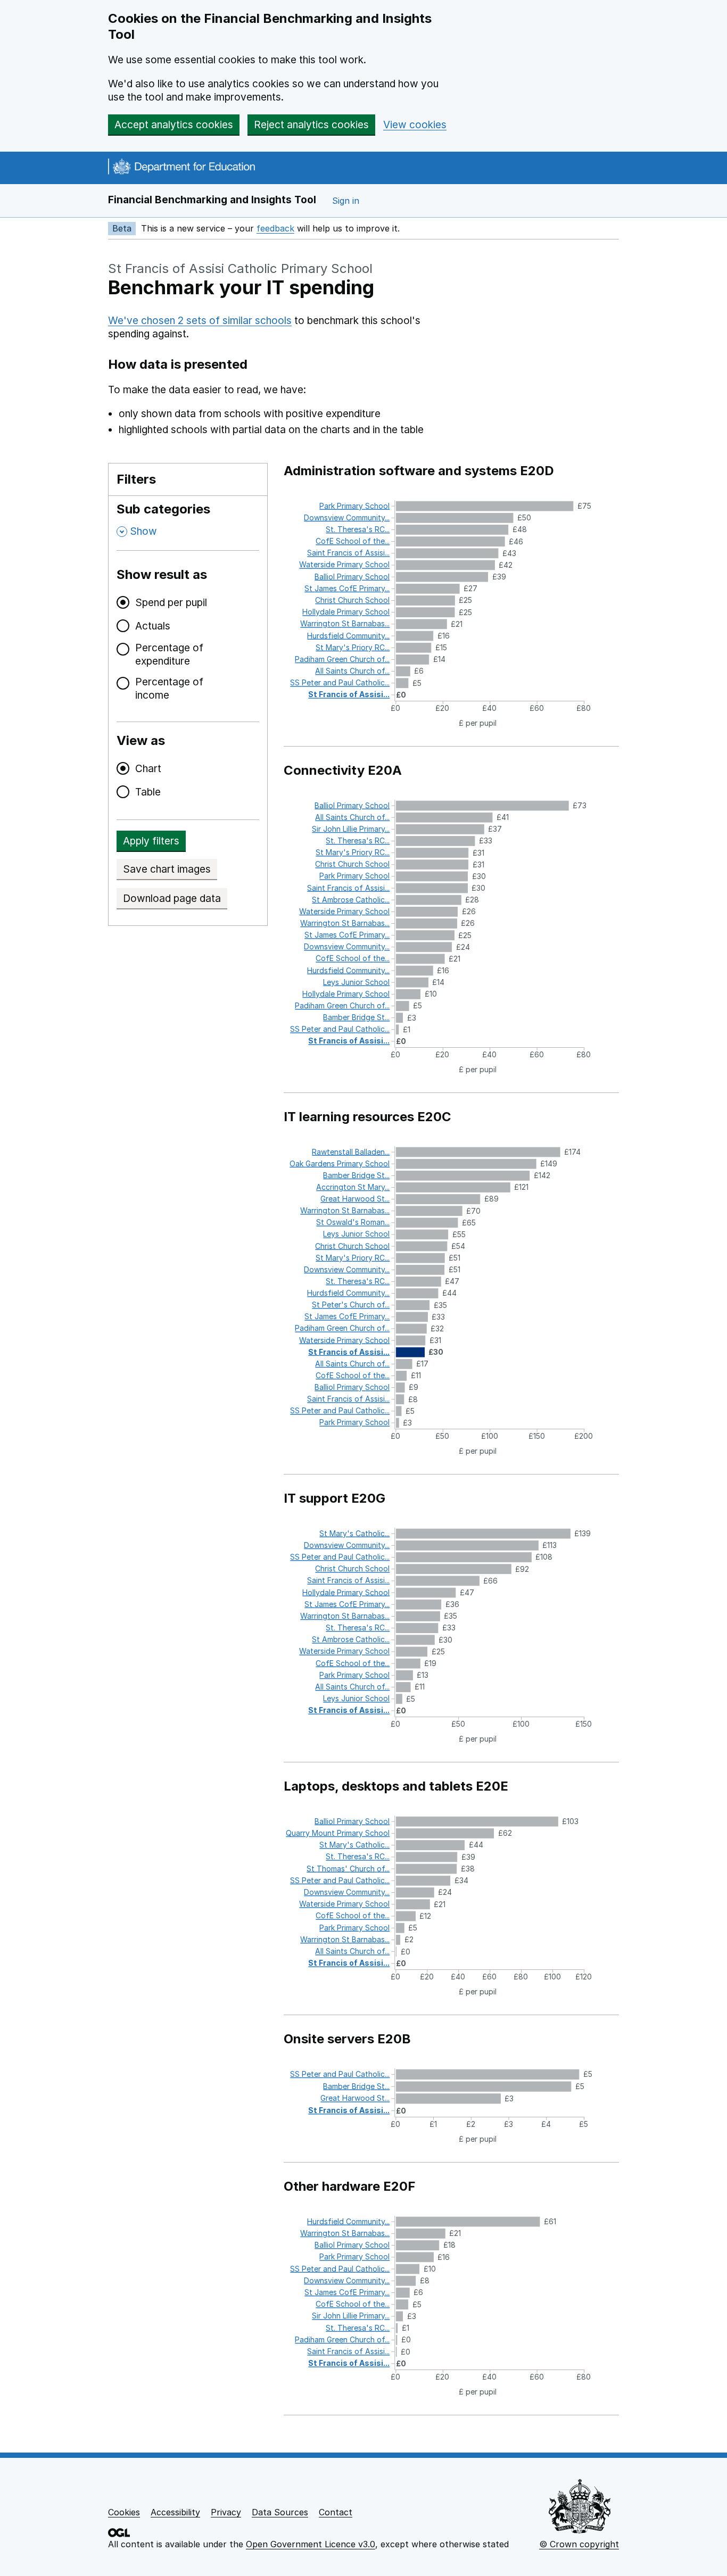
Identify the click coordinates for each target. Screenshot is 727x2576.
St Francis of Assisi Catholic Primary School (240, 268)
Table (148, 792)
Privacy (226, 2512)
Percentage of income (169, 689)
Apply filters (151, 841)
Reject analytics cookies (311, 125)
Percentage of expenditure (169, 655)
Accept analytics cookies (174, 125)
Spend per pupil (171, 603)
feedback (275, 228)
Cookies (124, 2512)
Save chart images (167, 869)
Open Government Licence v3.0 (311, 2544)
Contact (336, 2512)
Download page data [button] (172, 898)
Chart (148, 769)
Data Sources (280, 2512)
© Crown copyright (579, 2544)
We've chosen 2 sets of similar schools (200, 321)
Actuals (153, 626)
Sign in (346, 201)
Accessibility (175, 2512)
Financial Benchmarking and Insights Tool (212, 200)
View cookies (415, 125)
